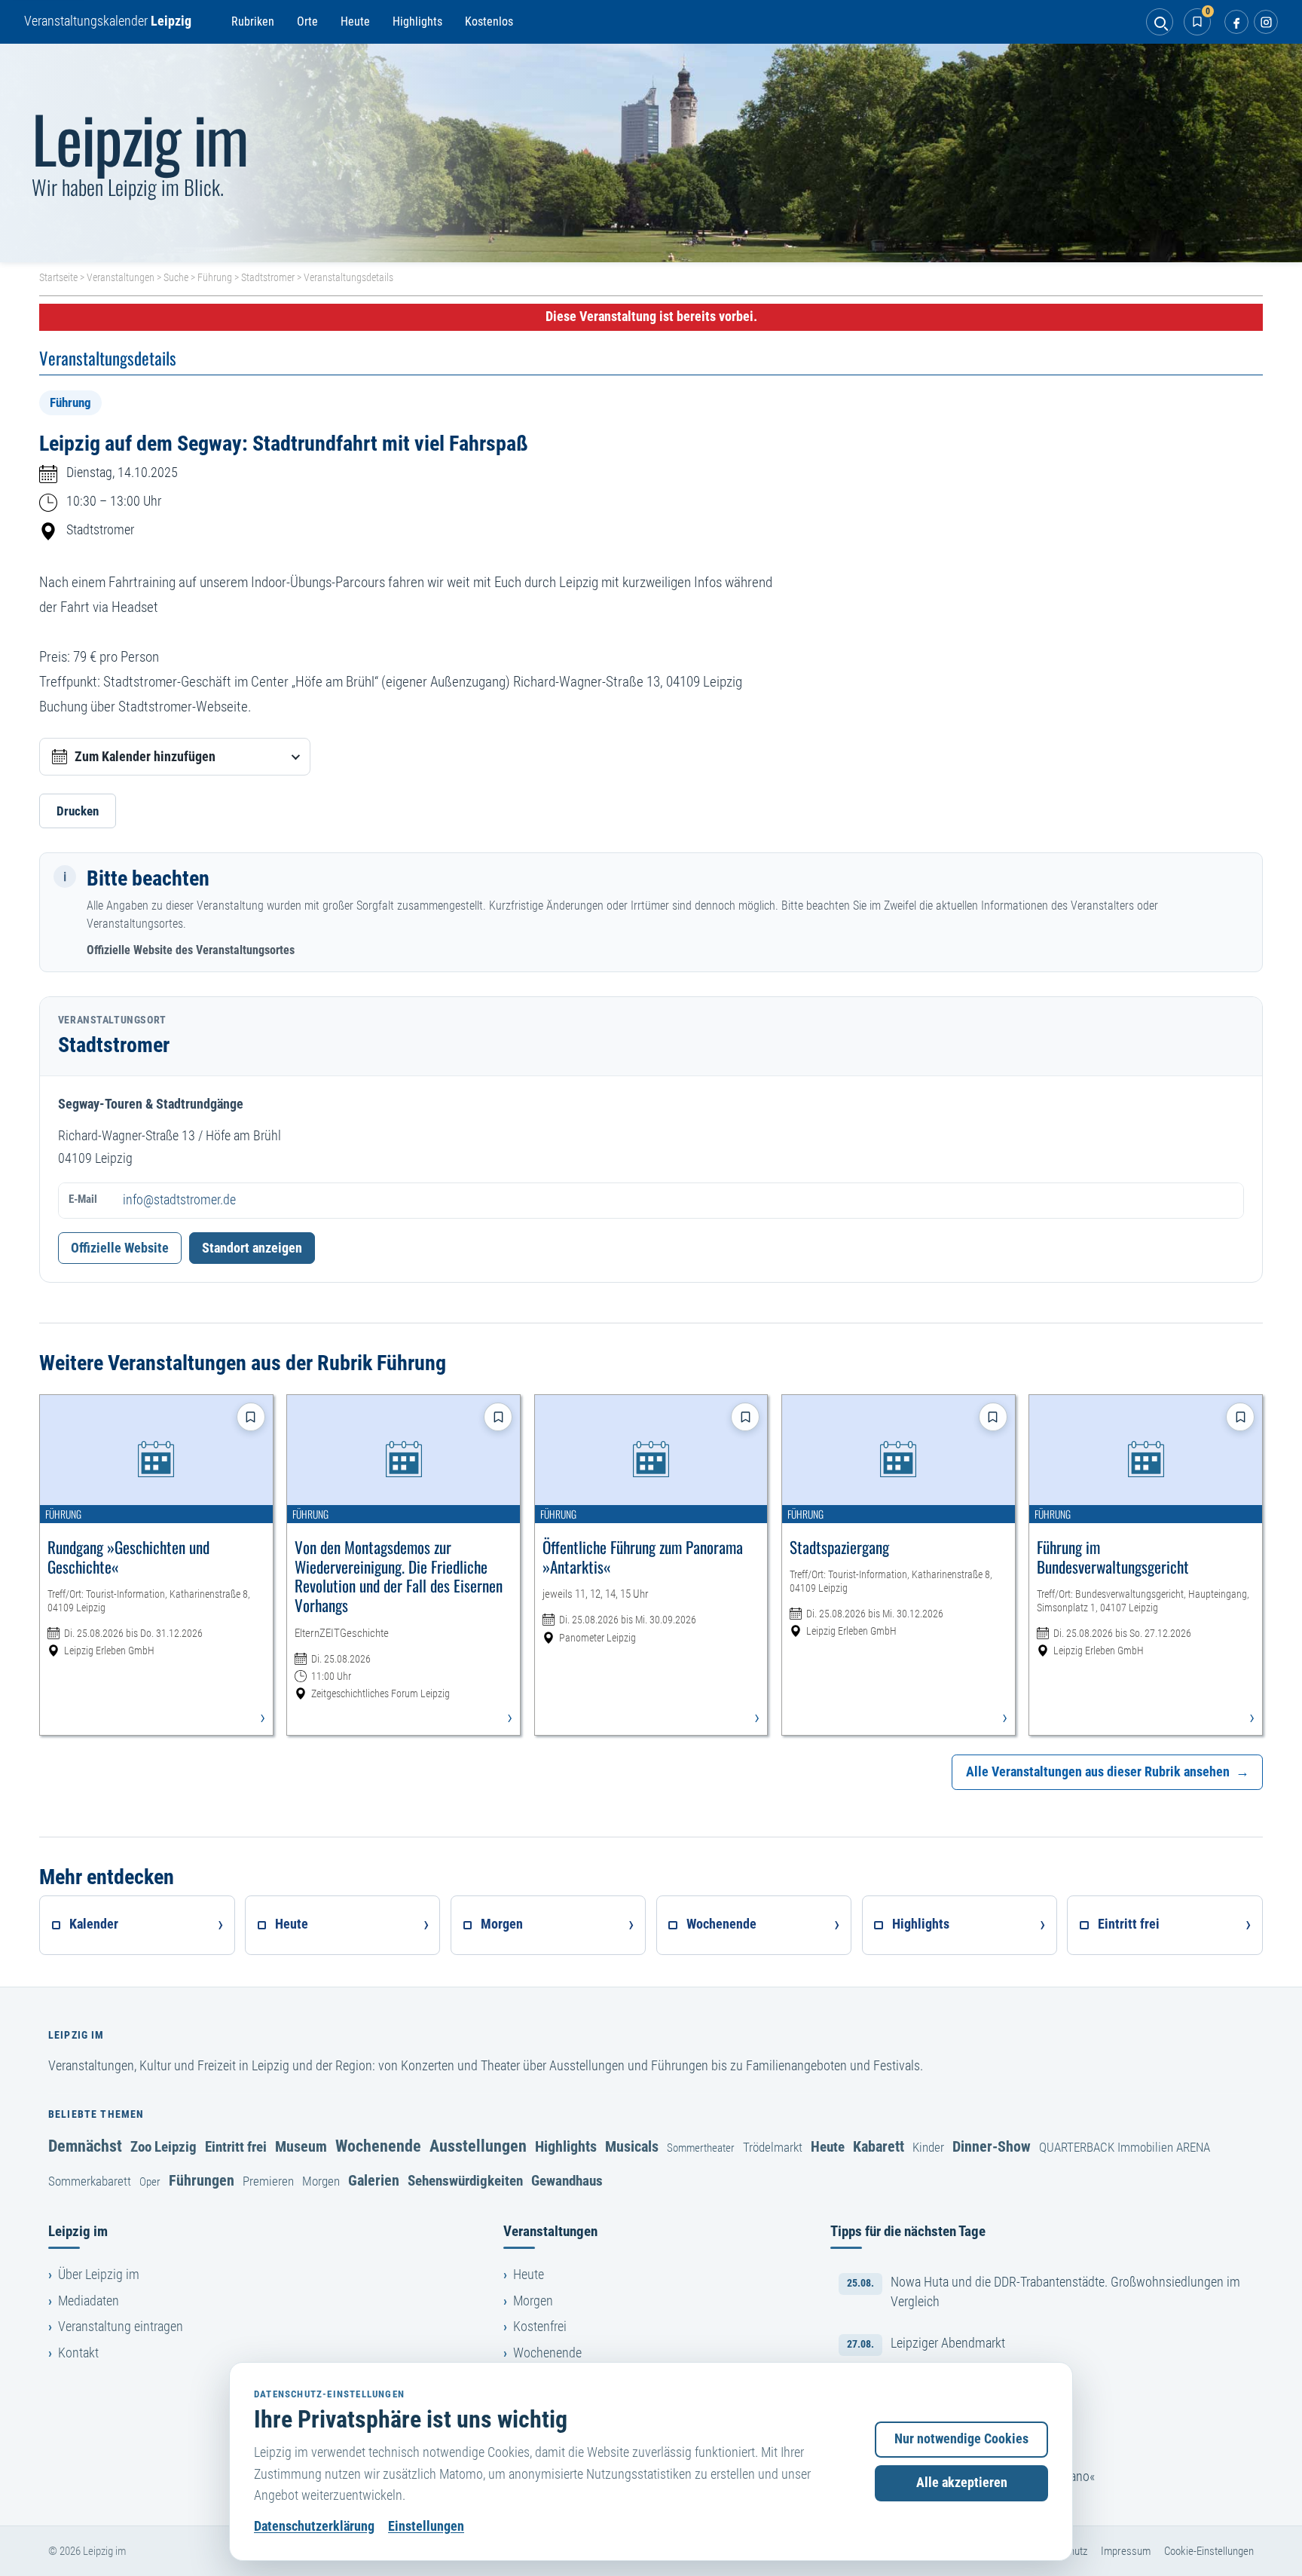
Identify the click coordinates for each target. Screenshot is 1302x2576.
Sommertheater (701, 2148)
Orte (307, 21)
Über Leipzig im (99, 2275)
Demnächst (85, 2146)
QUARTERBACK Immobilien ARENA (1125, 2147)
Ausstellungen (478, 2146)
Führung (215, 277)
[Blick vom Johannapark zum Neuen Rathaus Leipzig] (651, 153)
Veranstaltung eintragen (121, 2327)
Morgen (321, 2181)
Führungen (202, 2180)
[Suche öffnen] (1160, 22)
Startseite (58, 277)
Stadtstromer (268, 277)
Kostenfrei (540, 2327)
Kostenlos (489, 21)
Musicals (632, 2146)
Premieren (268, 2181)
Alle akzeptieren (962, 2483)
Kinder (928, 2147)
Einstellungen (426, 2526)
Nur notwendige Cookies (961, 2439)
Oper (150, 2182)
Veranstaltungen (121, 277)
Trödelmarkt (773, 2147)
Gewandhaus (567, 2181)
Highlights (417, 21)
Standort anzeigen (252, 1248)
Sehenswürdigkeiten (465, 2181)
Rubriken (253, 21)
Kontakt (78, 2353)
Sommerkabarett (90, 2181)
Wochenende (378, 2146)
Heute (355, 21)
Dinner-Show (992, 2146)
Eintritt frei (236, 2147)
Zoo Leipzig (164, 2147)
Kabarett (879, 2146)
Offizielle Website (120, 1248)
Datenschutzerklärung (314, 2526)
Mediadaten (89, 2301)
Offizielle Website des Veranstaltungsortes (191, 950)
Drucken (78, 811)
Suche (176, 277)
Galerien (374, 2180)
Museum (301, 2146)
